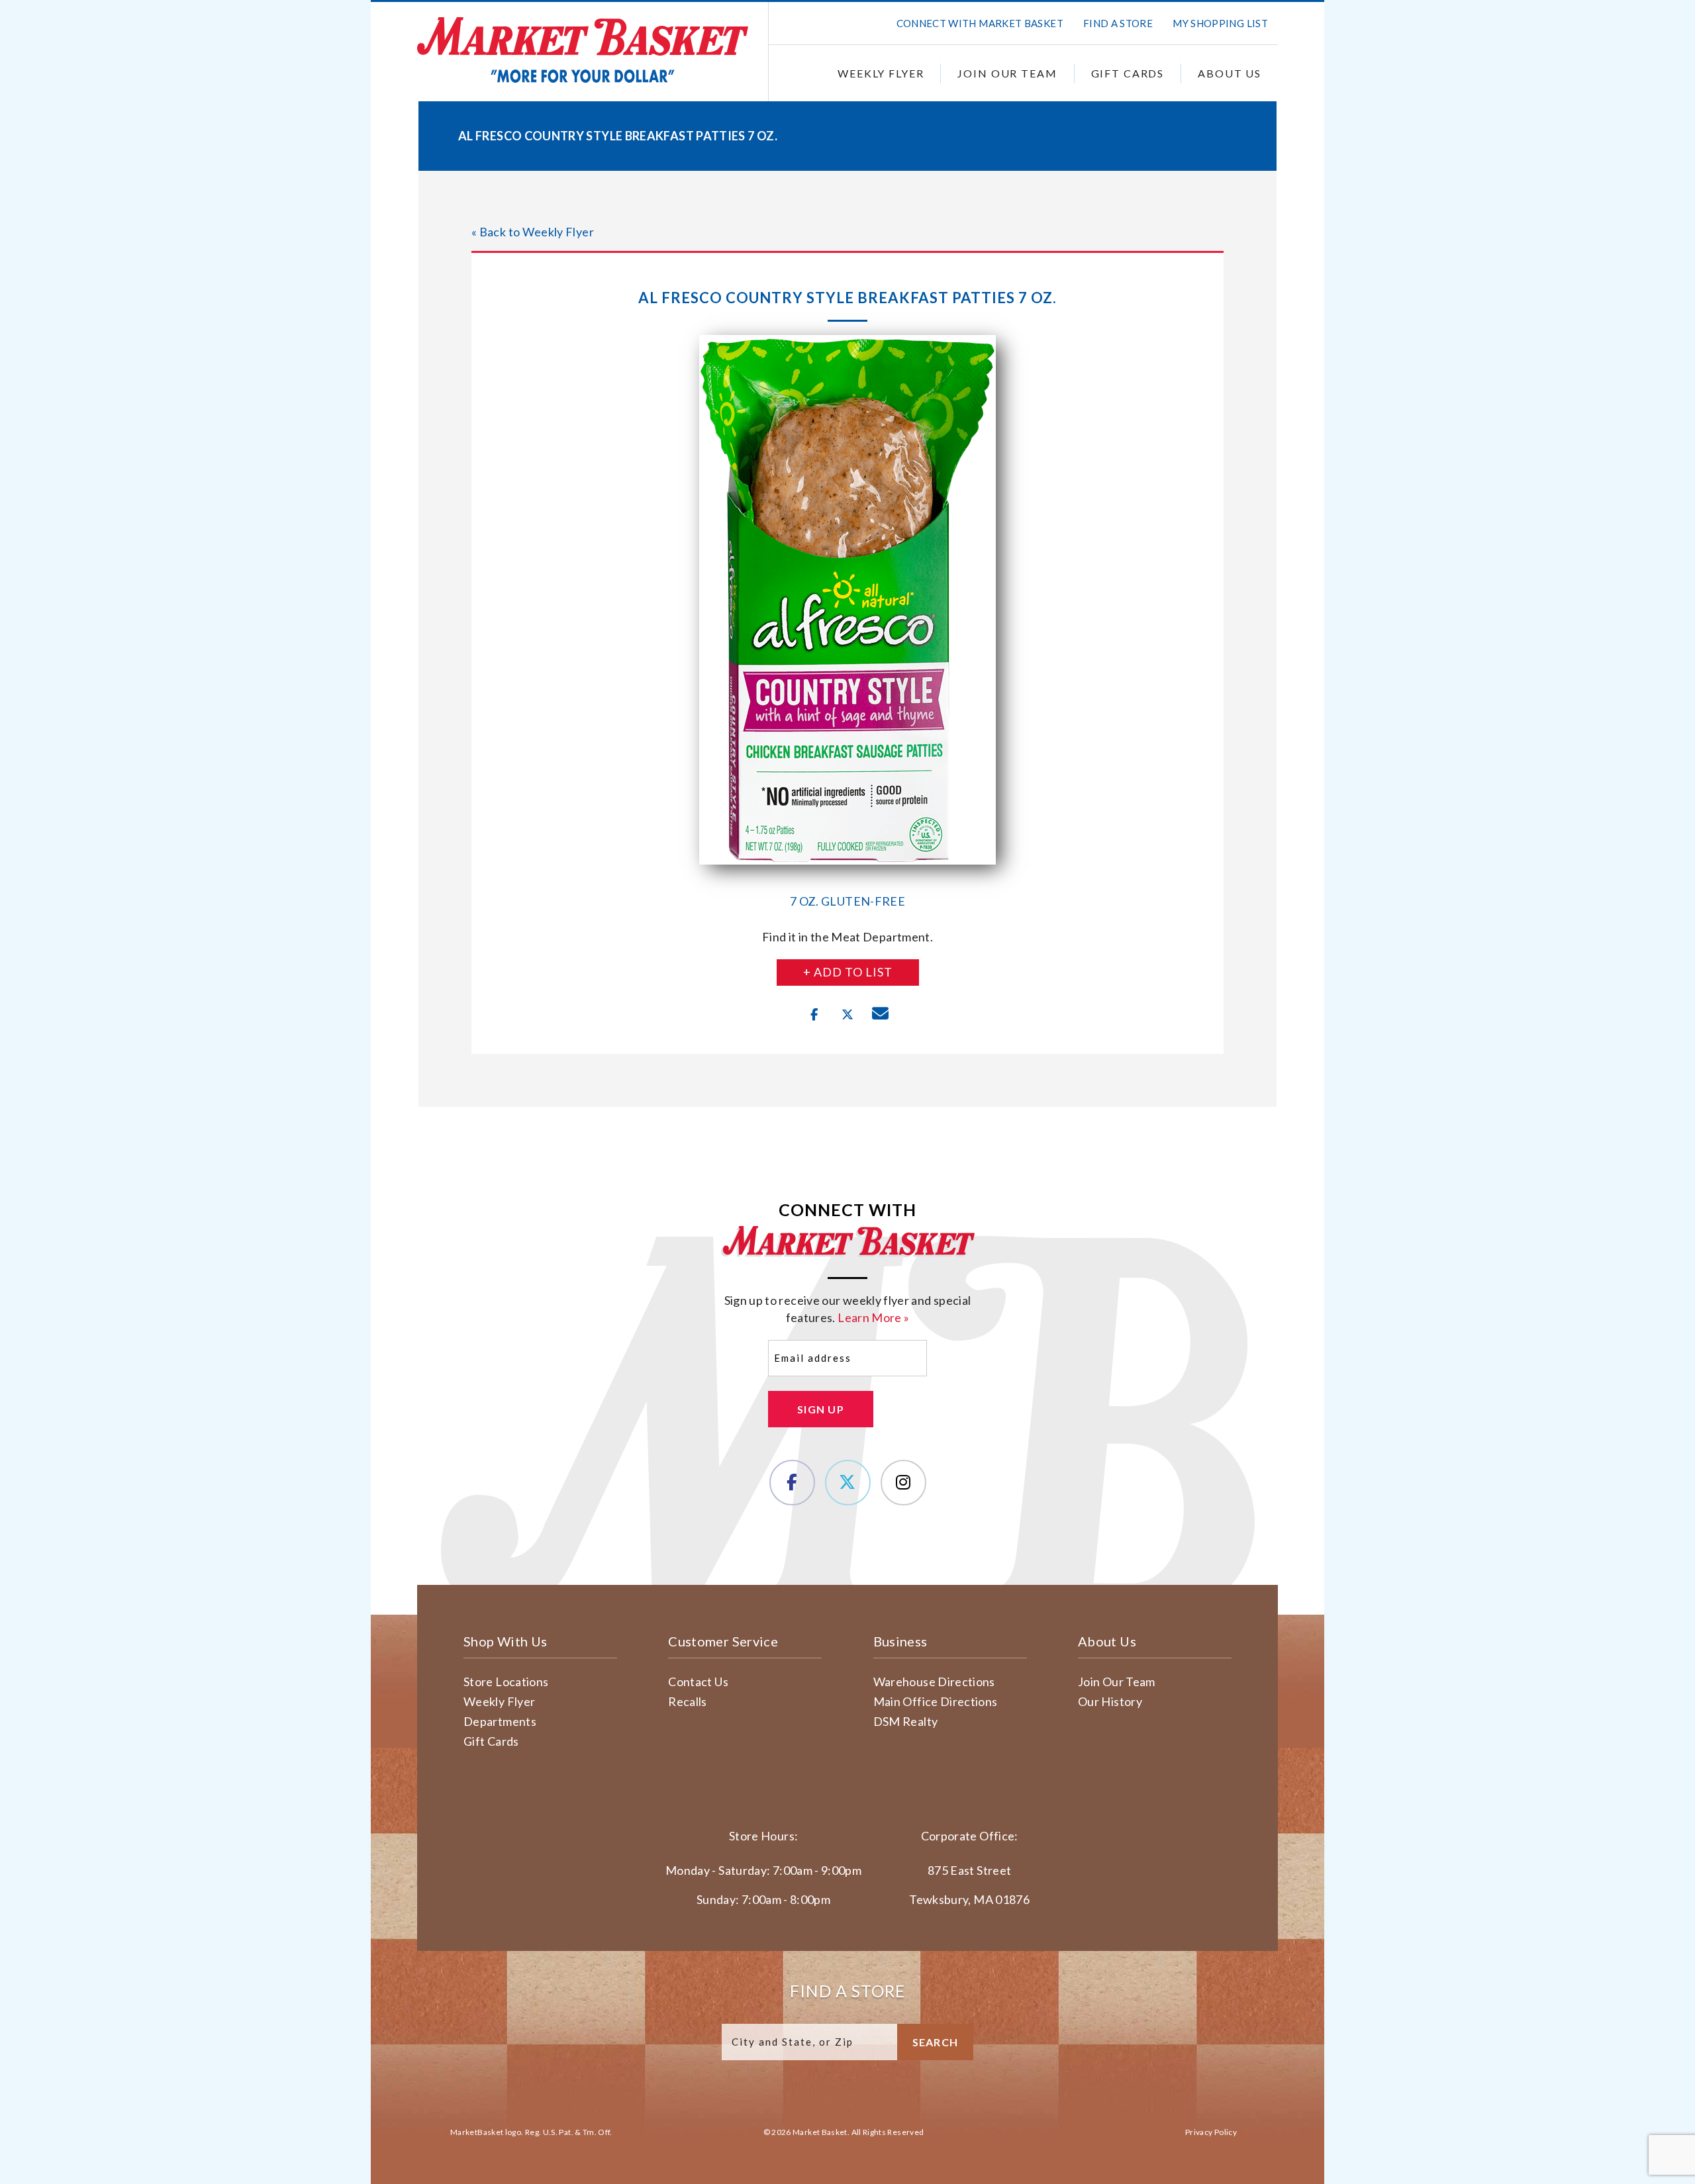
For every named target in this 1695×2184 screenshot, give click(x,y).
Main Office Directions (936, 1701)
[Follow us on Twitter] (848, 1483)
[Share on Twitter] (847, 1015)
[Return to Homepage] (583, 50)
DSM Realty (906, 1721)
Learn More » (873, 1317)
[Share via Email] (881, 1015)
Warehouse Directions (934, 1682)
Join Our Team (1007, 73)
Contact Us (698, 1682)
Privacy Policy (1211, 2132)
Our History (1110, 1701)
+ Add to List (848, 972)
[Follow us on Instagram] (903, 1483)
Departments (500, 1721)
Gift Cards (1128, 73)
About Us (1230, 73)
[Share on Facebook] (814, 1015)
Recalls (688, 1701)
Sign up (821, 1409)
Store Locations (506, 1682)
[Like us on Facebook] (792, 1483)
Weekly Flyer (881, 73)
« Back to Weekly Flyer (533, 232)
